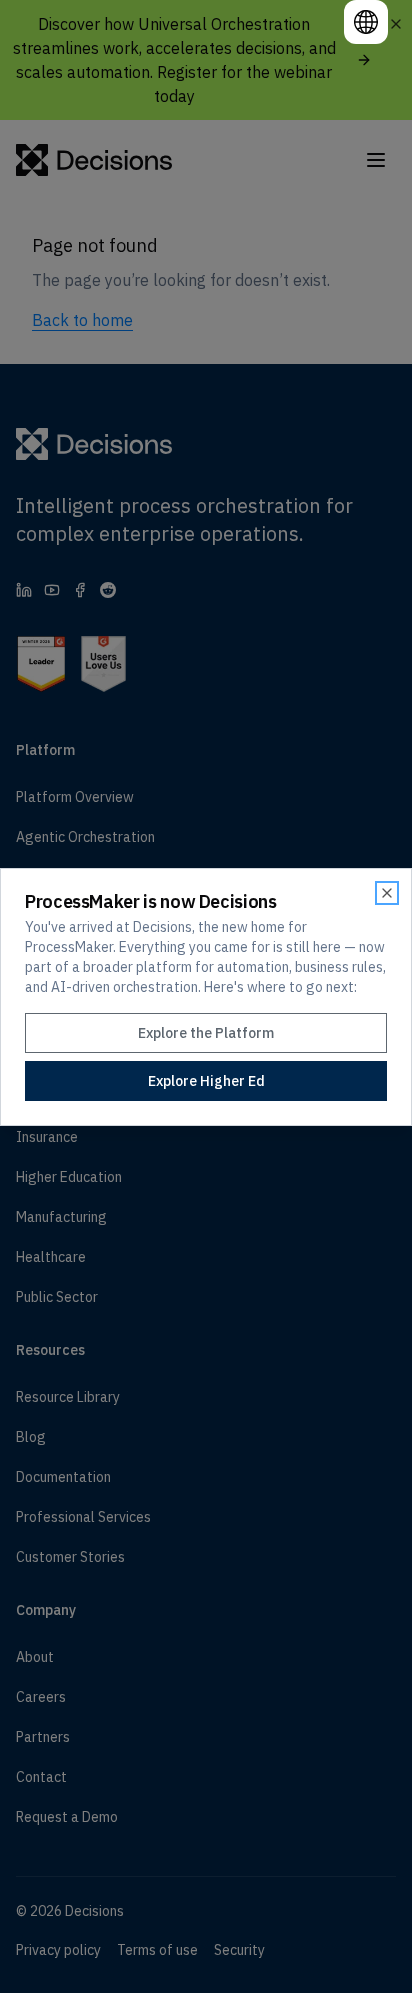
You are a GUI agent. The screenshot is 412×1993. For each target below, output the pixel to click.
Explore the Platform (206, 1033)
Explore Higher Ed (206, 1081)
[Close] (387, 893)
